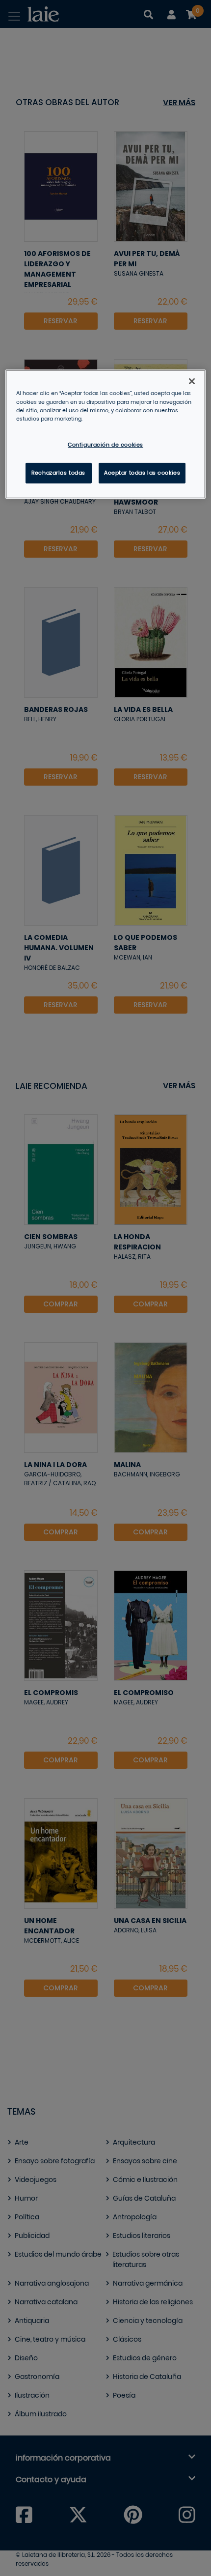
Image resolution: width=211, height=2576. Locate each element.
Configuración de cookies (105, 445)
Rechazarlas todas (58, 473)
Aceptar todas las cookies (142, 473)
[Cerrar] (192, 381)
